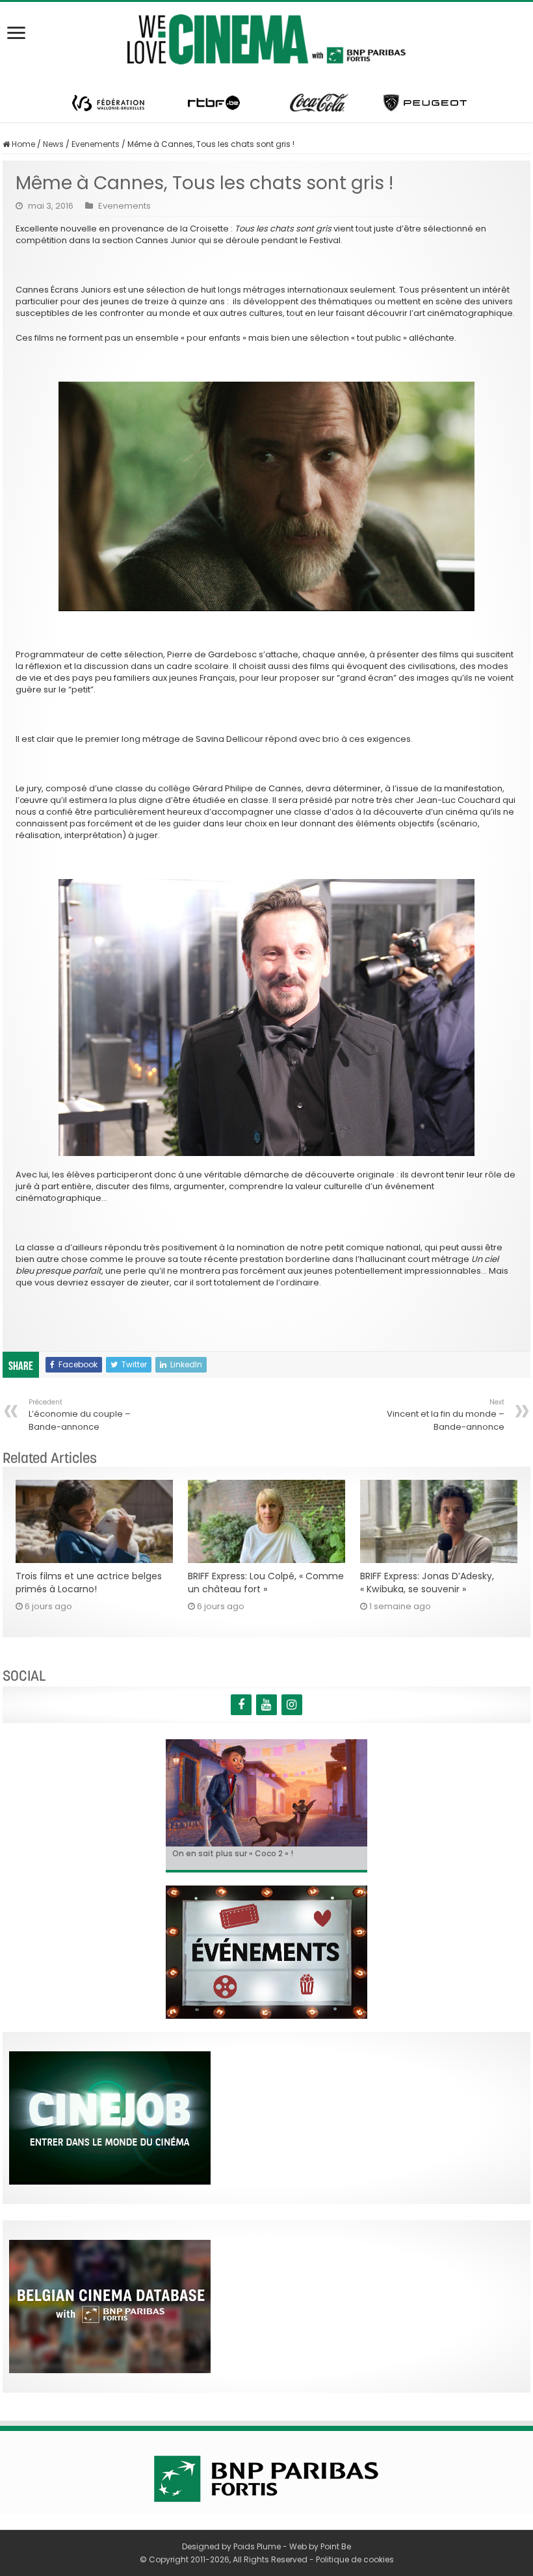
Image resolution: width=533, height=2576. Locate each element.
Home (22, 144)
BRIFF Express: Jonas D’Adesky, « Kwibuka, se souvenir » (427, 1583)
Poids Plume (257, 2546)
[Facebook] (241, 1705)
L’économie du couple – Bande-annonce (80, 1415)
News (53, 144)
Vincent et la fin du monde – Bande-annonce (446, 1415)
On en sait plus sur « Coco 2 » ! (233, 1853)
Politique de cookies (355, 2559)
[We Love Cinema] (266, 37)
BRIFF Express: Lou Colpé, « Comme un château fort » (266, 1583)
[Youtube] (266, 1705)
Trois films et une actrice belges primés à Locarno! (89, 1583)
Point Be (336, 2546)
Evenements (96, 144)
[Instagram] (292, 1705)
